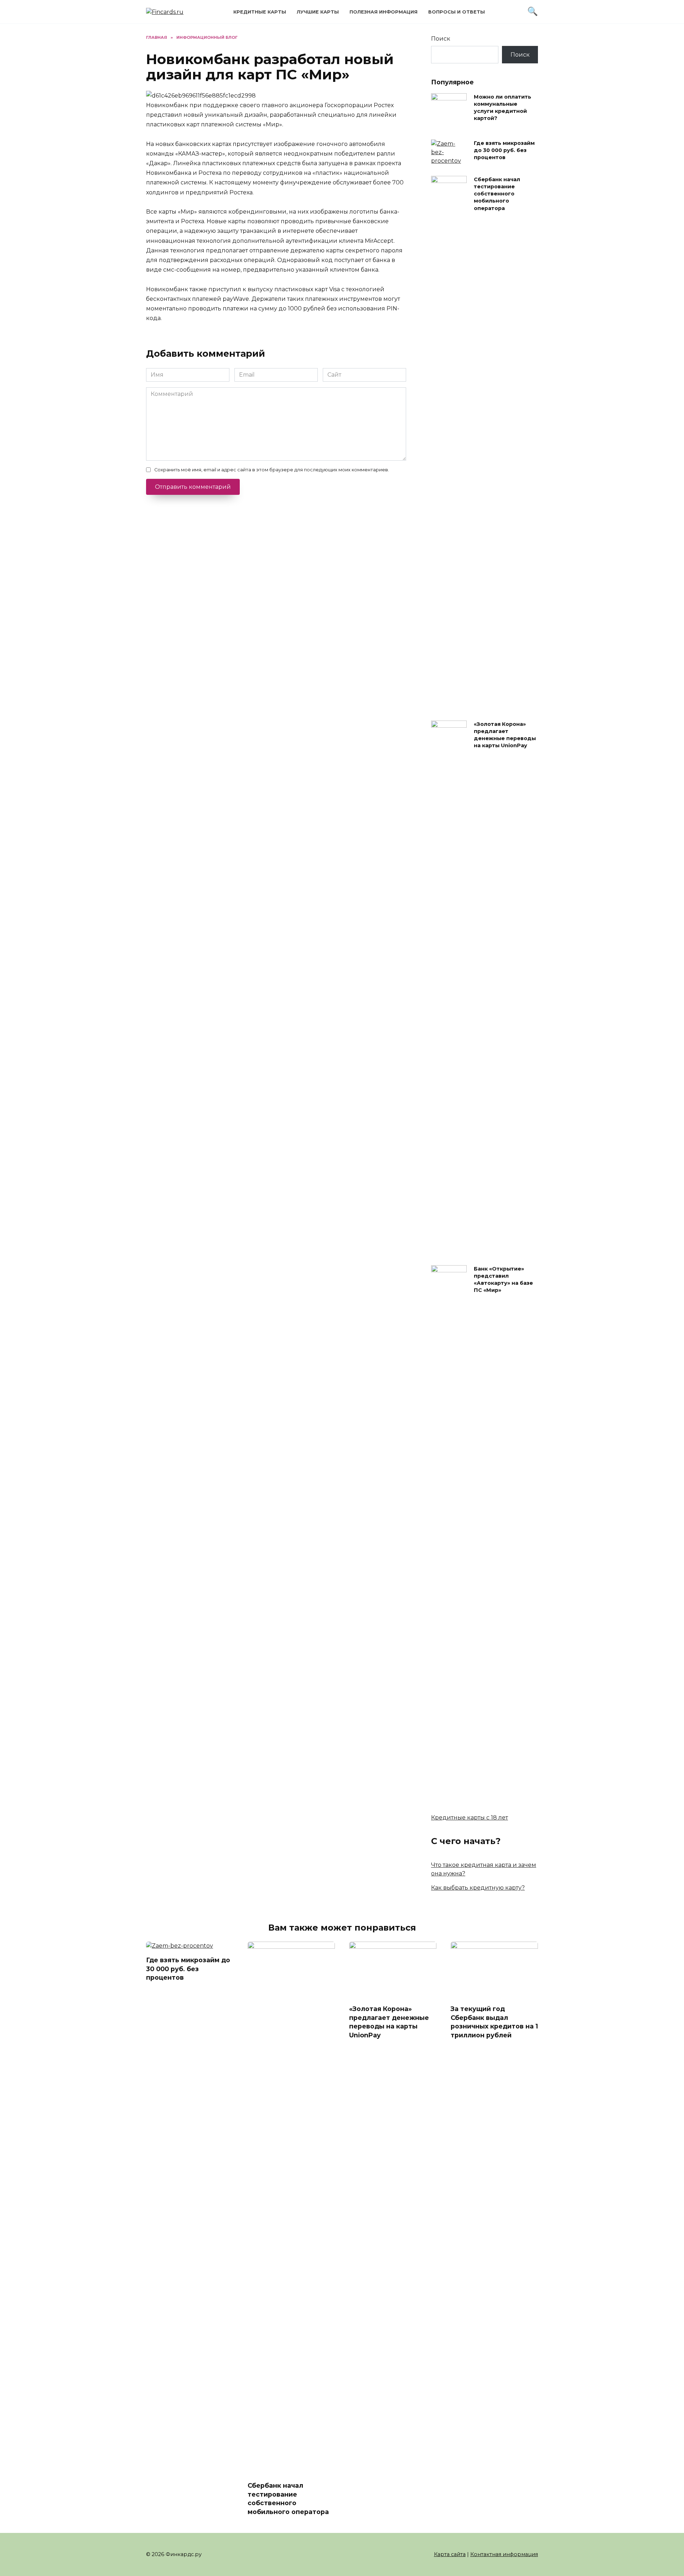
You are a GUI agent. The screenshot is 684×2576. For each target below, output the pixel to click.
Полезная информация (384, 12)
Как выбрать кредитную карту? (478, 1888)
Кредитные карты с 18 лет (470, 1818)
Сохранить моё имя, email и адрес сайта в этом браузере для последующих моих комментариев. (272, 470)
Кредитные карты (260, 12)
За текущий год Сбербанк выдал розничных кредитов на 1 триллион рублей (494, 2022)
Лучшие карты (318, 12)
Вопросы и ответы (457, 12)
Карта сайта (450, 2554)
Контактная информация (504, 2554)
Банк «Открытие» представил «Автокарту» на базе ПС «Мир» (503, 1279)
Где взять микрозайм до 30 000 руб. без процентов (504, 150)
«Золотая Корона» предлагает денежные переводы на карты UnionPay (505, 735)
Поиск (441, 39)
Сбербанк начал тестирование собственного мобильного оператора (497, 194)
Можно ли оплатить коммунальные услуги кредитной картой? (502, 108)
